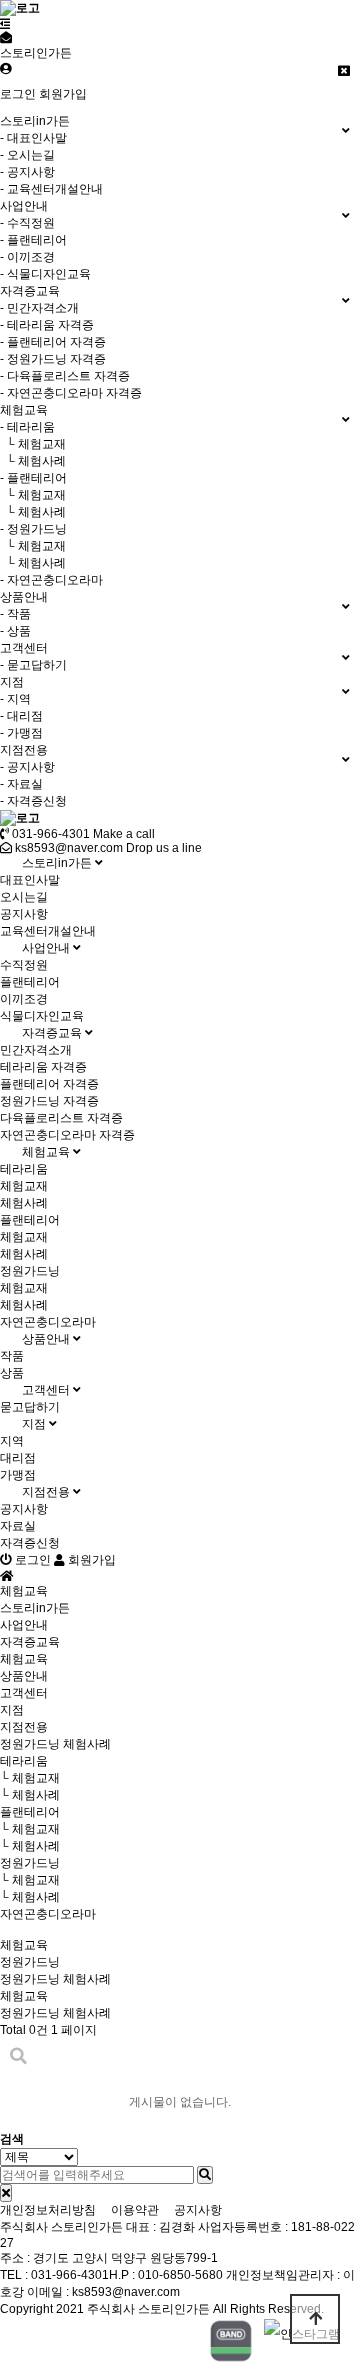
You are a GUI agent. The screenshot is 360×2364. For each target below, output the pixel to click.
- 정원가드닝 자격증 (53, 359)
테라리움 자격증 (43, 1067)
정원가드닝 (30, 1271)
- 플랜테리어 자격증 (53, 342)
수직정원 (24, 965)
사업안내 (47, 948)
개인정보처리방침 (48, 2210)
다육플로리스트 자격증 (61, 1118)
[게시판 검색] (18, 2056)
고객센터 (47, 1390)
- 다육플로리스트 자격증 (65, 376)
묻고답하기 (30, 1407)
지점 (35, 1424)
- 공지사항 (27, 172)
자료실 (18, 1526)
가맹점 (18, 1475)
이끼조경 (24, 999)
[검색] (205, 2175)
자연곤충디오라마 (48, 1322)
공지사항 (24, 914)
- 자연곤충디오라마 (51, 580)
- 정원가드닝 (33, 529)
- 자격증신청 (33, 801)
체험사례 (24, 1203)
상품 (12, 1373)
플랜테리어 (30, 982)
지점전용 (47, 1492)
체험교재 (24, 1186)
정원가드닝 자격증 (49, 1101)
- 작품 (15, 614)
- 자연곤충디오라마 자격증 (71, 393)
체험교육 (47, 1152)
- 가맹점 (21, 733)
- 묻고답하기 (33, 665)
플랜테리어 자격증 (49, 1084)
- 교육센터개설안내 (51, 189)
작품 (12, 1356)
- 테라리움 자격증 (47, 325)
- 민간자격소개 (39, 308)
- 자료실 (21, 784)
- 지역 (15, 699)
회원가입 (63, 94)
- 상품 (15, 631)
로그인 (18, 94)
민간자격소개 (36, 1050)
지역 (12, 1441)
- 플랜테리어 (33, 240)
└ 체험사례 (33, 461)
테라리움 (24, 1169)
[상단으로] (315, 2319)
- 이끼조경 (27, 257)
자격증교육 (53, 1033)
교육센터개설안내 (48, 931)
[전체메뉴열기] (5, 24)
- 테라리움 (27, 427)
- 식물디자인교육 (45, 274)
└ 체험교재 (33, 444)
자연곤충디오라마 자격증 (67, 1135)
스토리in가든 (58, 863)
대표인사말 (30, 880)
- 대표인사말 (33, 138)
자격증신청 (30, 1543)
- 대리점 (21, 716)
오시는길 (24, 897)
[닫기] (6, 2193)
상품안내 (47, 1339)
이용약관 (135, 2210)
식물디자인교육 (42, 1016)
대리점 (18, 1458)
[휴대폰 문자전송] (6, 38)
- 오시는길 (27, 155)
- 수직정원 (27, 223)
